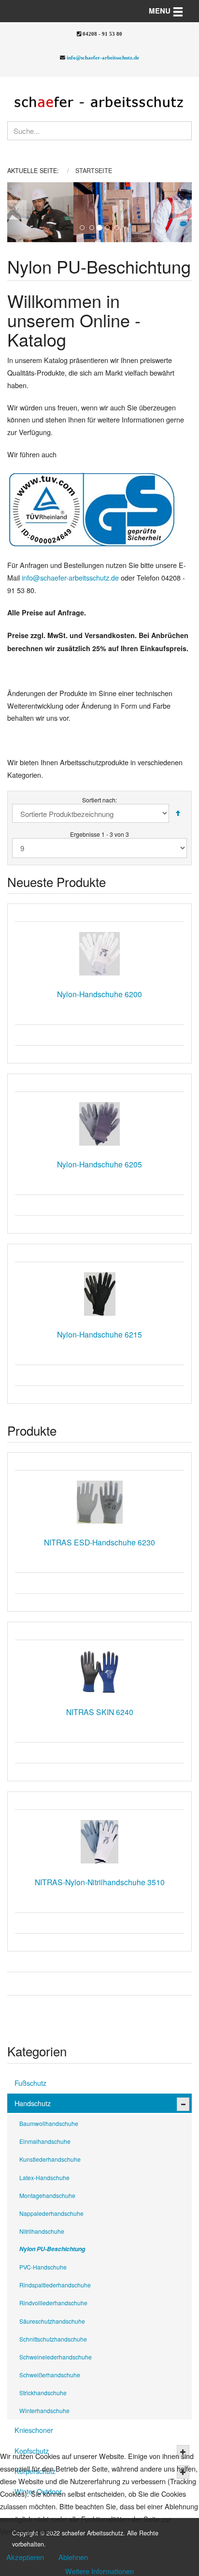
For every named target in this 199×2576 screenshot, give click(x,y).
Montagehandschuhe (47, 2195)
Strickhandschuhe (43, 2393)
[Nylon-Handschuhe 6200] (99, 954)
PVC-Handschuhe (43, 2267)
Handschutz (33, 2103)
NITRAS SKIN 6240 (100, 1712)
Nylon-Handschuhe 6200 (99, 994)
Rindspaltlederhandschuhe (55, 2285)
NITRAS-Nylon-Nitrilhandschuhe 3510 (100, 1882)
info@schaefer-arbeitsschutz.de (103, 58)
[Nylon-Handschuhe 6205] (99, 1124)
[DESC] (178, 813)
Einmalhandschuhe (45, 2141)
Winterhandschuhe (44, 2410)
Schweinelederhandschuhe (56, 2357)
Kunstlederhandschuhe (50, 2159)
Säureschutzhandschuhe (52, 2321)
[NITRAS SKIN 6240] (99, 1672)
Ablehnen (73, 2557)
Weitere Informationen (99, 2571)
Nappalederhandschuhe (51, 2213)
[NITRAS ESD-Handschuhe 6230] (99, 1502)
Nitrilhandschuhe (42, 2231)
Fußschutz (30, 2083)
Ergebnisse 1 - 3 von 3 (99, 834)
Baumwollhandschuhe (49, 2123)
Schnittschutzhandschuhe (53, 2339)
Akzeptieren (25, 2557)
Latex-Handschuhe (44, 2177)
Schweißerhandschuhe (50, 2375)
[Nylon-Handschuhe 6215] (99, 1294)
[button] (16, 212)
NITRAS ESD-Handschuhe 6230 (99, 1542)
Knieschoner (34, 2430)
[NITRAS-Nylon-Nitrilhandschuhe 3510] (99, 1842)
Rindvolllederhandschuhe (53, 2303)
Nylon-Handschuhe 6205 (99, 1164)
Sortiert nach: (99, 800)
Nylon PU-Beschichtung (52, 2249)
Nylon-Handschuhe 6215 (99, 1334)
